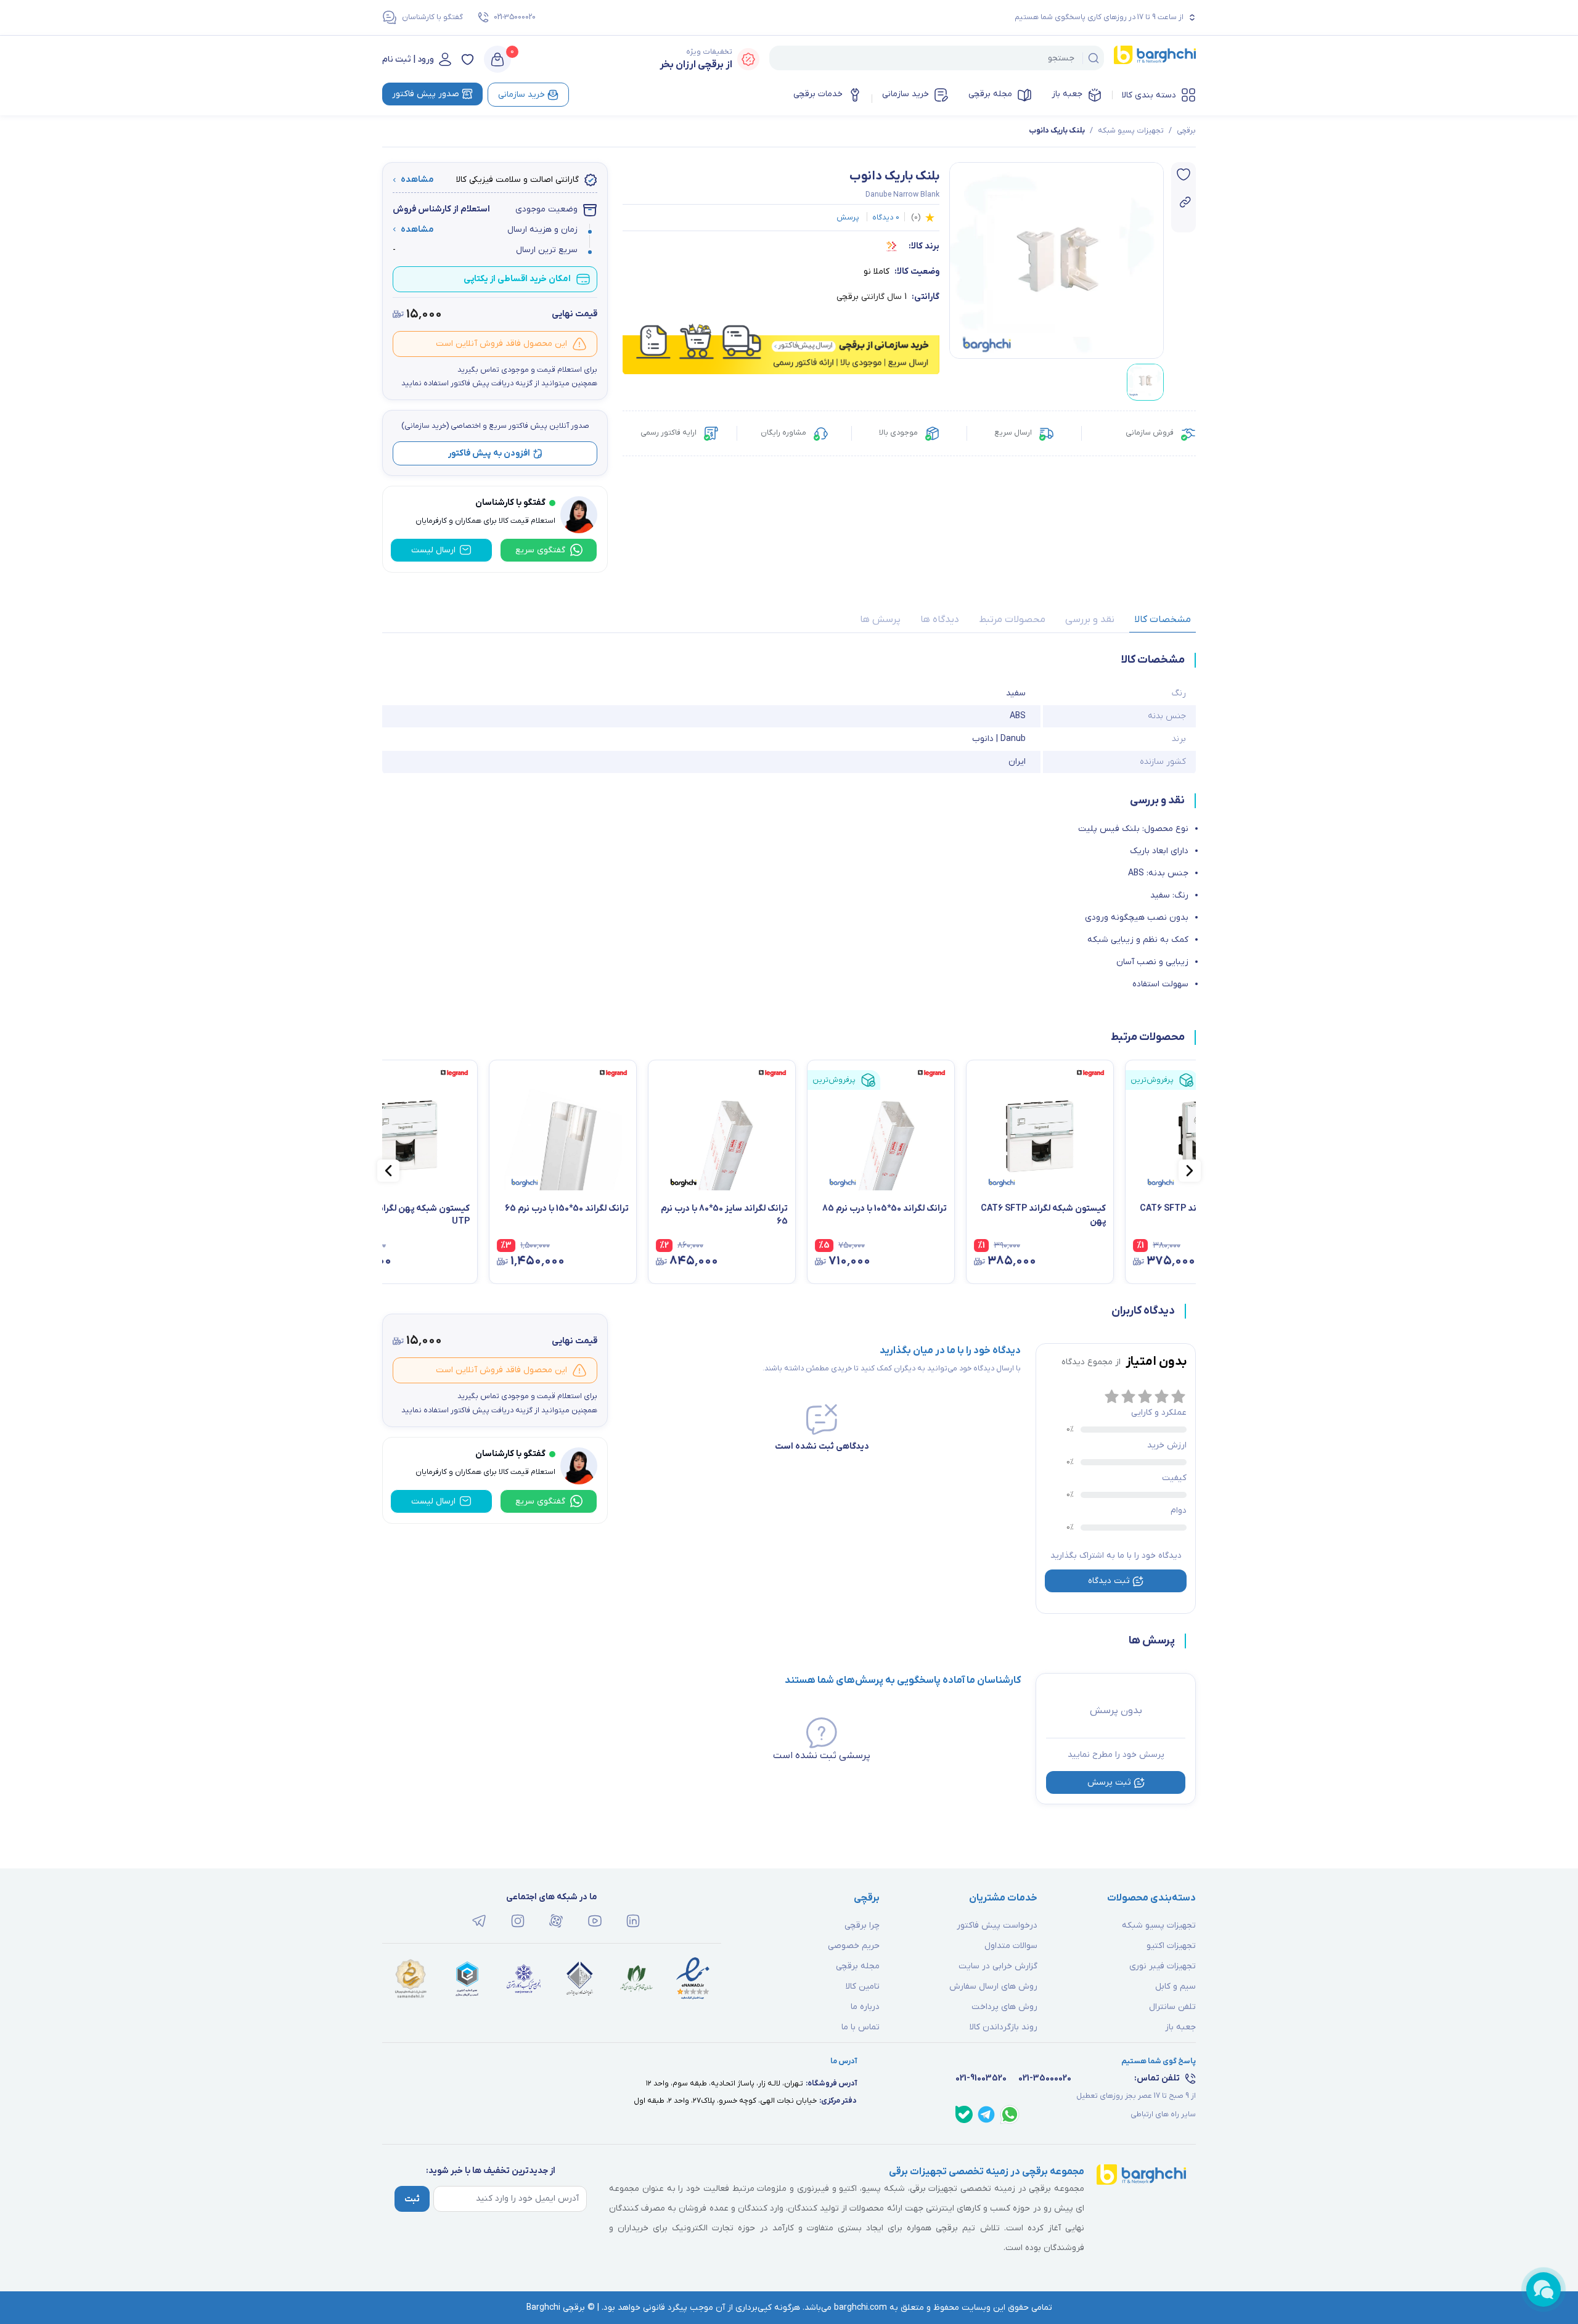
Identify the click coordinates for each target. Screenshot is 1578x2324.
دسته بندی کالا (1149, 95)
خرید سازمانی (906, 94)
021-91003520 (981, 2078)
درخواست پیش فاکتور (997, 1925)
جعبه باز (1067, 94)
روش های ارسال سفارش (993, 1986)
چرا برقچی (862, 1925)
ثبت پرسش (1109, 1782)
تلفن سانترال (1172, 2007)
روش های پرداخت (1004, 2007)
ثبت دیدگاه (1109, 1581)
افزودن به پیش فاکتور (489, 453)
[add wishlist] (1183, 174)
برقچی (1186, 131)
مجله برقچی (990, 94)
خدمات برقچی (818, 94)
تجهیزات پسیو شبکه (1131, 131)
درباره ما (865, 2007)
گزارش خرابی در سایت (998, 1966)
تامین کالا (863, 1986)
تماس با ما (861, 2027)
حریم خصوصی (854, 1946)
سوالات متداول (1011, 1946)
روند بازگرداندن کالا (1004, 2027)
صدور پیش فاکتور (426, 94)
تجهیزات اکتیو (1171, 1946)
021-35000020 (515, 17)
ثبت (412, 2199)
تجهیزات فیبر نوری (1163, 1966)
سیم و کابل (1175, 1986)
